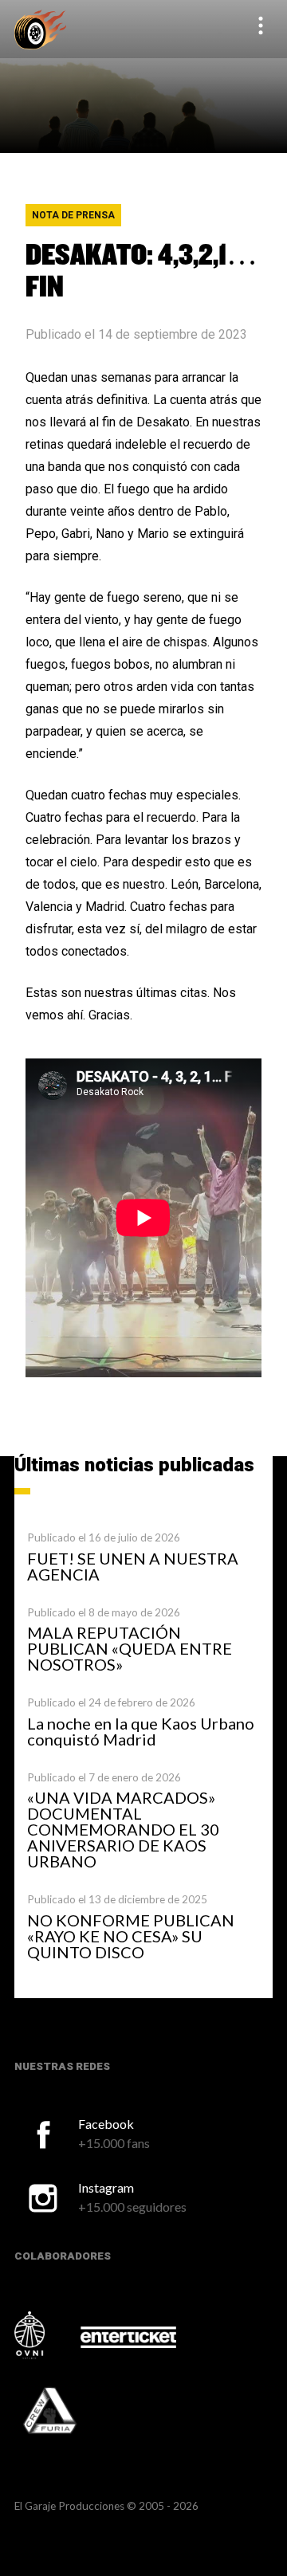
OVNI (46, 2335)
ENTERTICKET (128, 2337)
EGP (40, 29)
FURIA (72, 2412)
